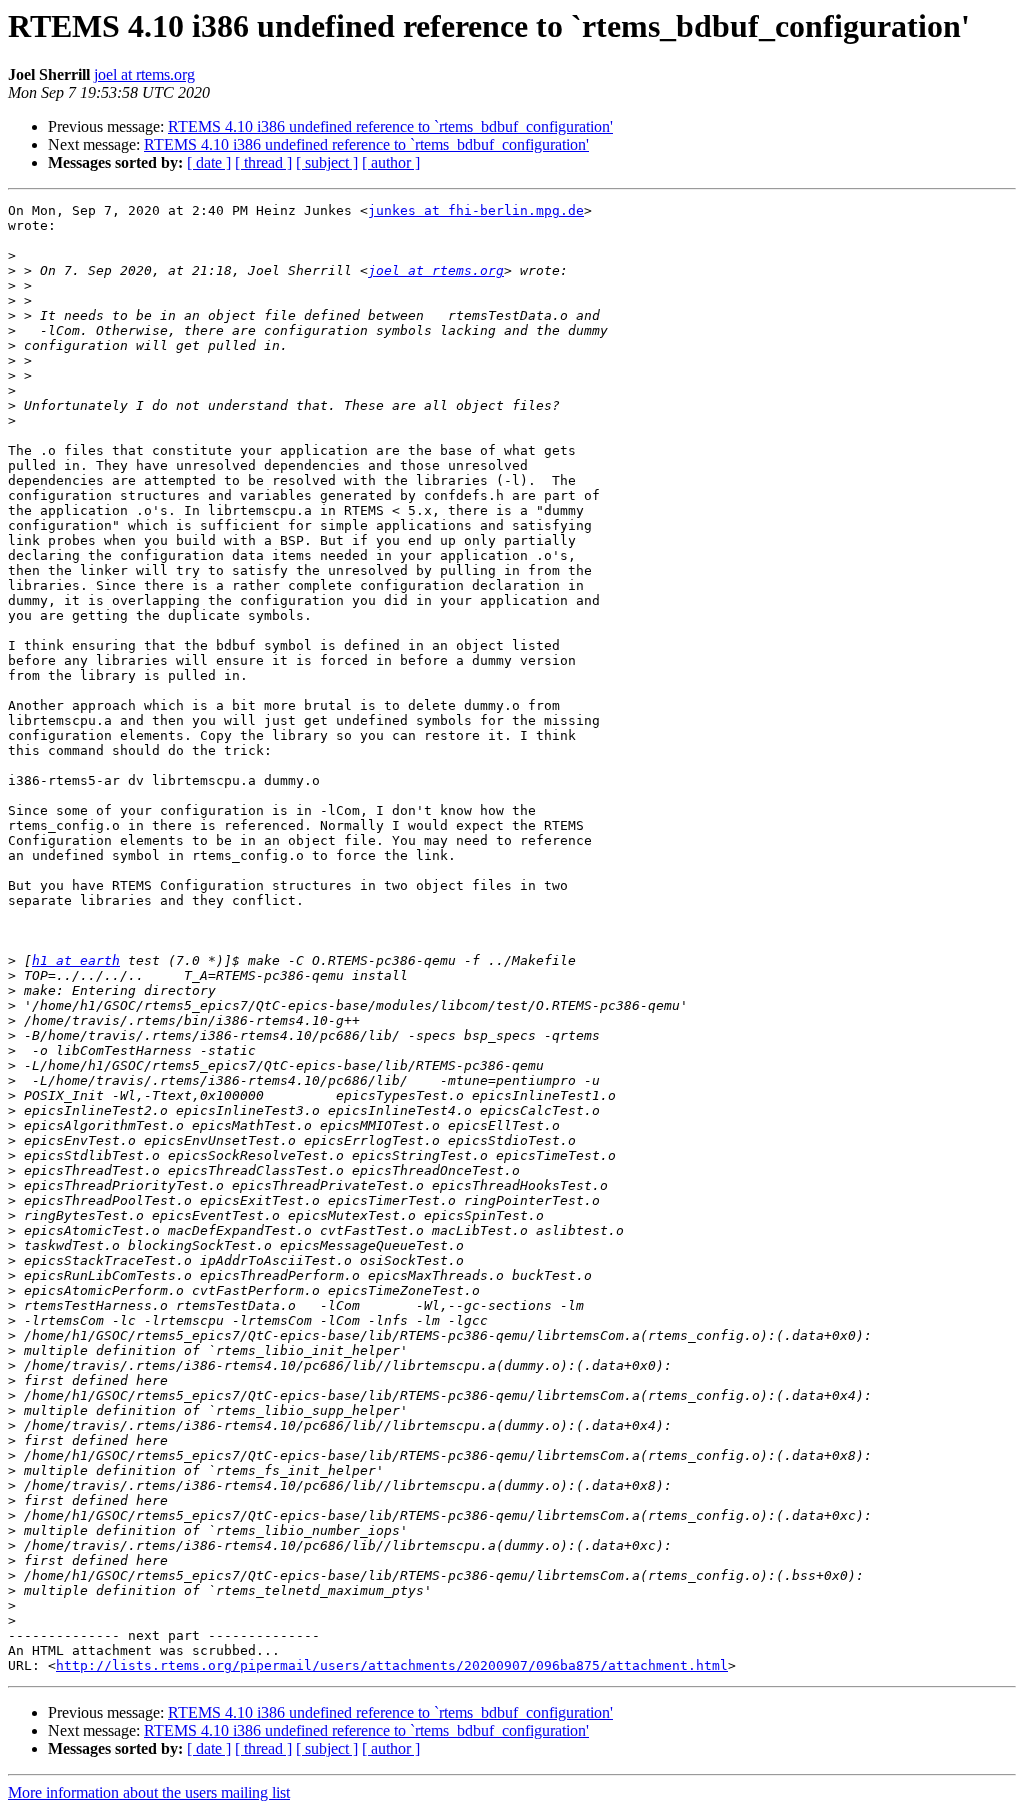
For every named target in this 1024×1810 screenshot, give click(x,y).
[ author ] (391, 162)
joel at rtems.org (144, 74)
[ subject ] (327, 162)
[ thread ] (263, 162)
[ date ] (209, 162)
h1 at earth (76, 960)
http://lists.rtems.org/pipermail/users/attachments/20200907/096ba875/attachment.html (392, 1665)
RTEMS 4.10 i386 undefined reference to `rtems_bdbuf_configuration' (390, 126)
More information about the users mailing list (149, 1792)
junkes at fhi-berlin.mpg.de (476, 210)
